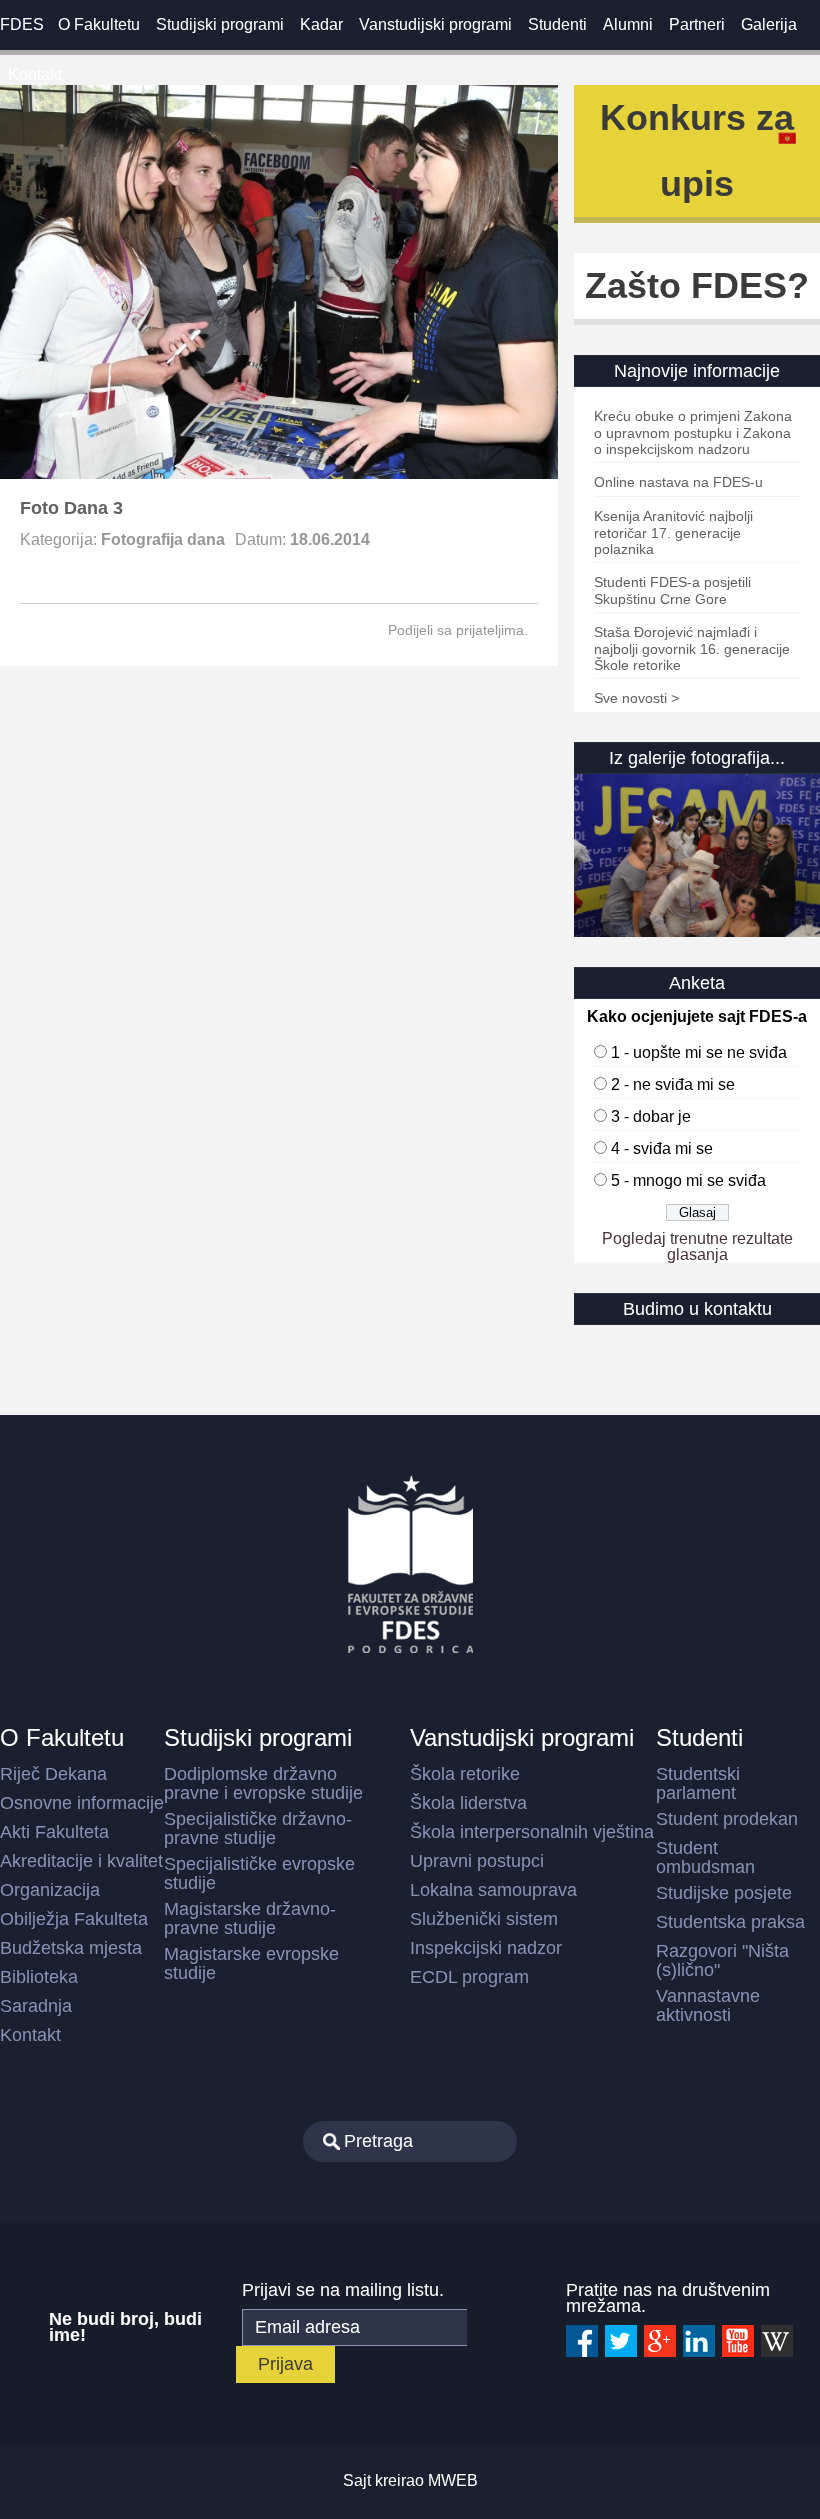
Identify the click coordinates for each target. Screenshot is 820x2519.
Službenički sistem (484, 1919)
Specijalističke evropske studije (259, 1873)
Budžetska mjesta (71, 1948)
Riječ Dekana (53, 1774)
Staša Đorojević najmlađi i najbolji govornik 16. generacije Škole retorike (692, 648)
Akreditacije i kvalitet (81, 1861)
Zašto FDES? (697, 285)
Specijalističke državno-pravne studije (258, 1828)
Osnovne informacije (82, 1803)
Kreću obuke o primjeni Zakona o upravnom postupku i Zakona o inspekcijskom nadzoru (693, 432)
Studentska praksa (730, 1922)
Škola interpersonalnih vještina (532, 1832)
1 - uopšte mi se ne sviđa (699, 1052)
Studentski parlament (698, 1783)
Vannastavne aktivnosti (708, 2005)
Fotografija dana (163, 539)
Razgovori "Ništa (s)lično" (722, 1960)
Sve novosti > (636, 698)
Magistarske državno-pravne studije (250, 1918)
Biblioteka (39, 1977)
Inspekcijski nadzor (486, 1948)
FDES (22, 24)
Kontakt (35, 74)
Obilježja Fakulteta (74, 1919)
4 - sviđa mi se (662, 1148)
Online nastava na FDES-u (678, 482)
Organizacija (50, 1890)
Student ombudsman (705, 1857)
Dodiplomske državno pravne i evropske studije (263, 1783)
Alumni (628, 24)
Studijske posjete (724, 1893)
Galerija (769, 24)
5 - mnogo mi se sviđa (688, 1180)
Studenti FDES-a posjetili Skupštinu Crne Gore (672, 590)
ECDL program (469, 1977)
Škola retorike (465, 1774)
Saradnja (36, 2006)
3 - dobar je (651, 1116)
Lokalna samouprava (493, 1890)
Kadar (321, 24)
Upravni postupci (477, 1861)
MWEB (453, 2480)
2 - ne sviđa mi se (673, 1084)
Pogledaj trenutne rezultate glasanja (697, 1246)
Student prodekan (727, 1819)
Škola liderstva (468, 1803)
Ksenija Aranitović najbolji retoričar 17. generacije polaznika (673, 532)
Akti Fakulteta (54, 1832)
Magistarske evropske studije (251, 1963)
